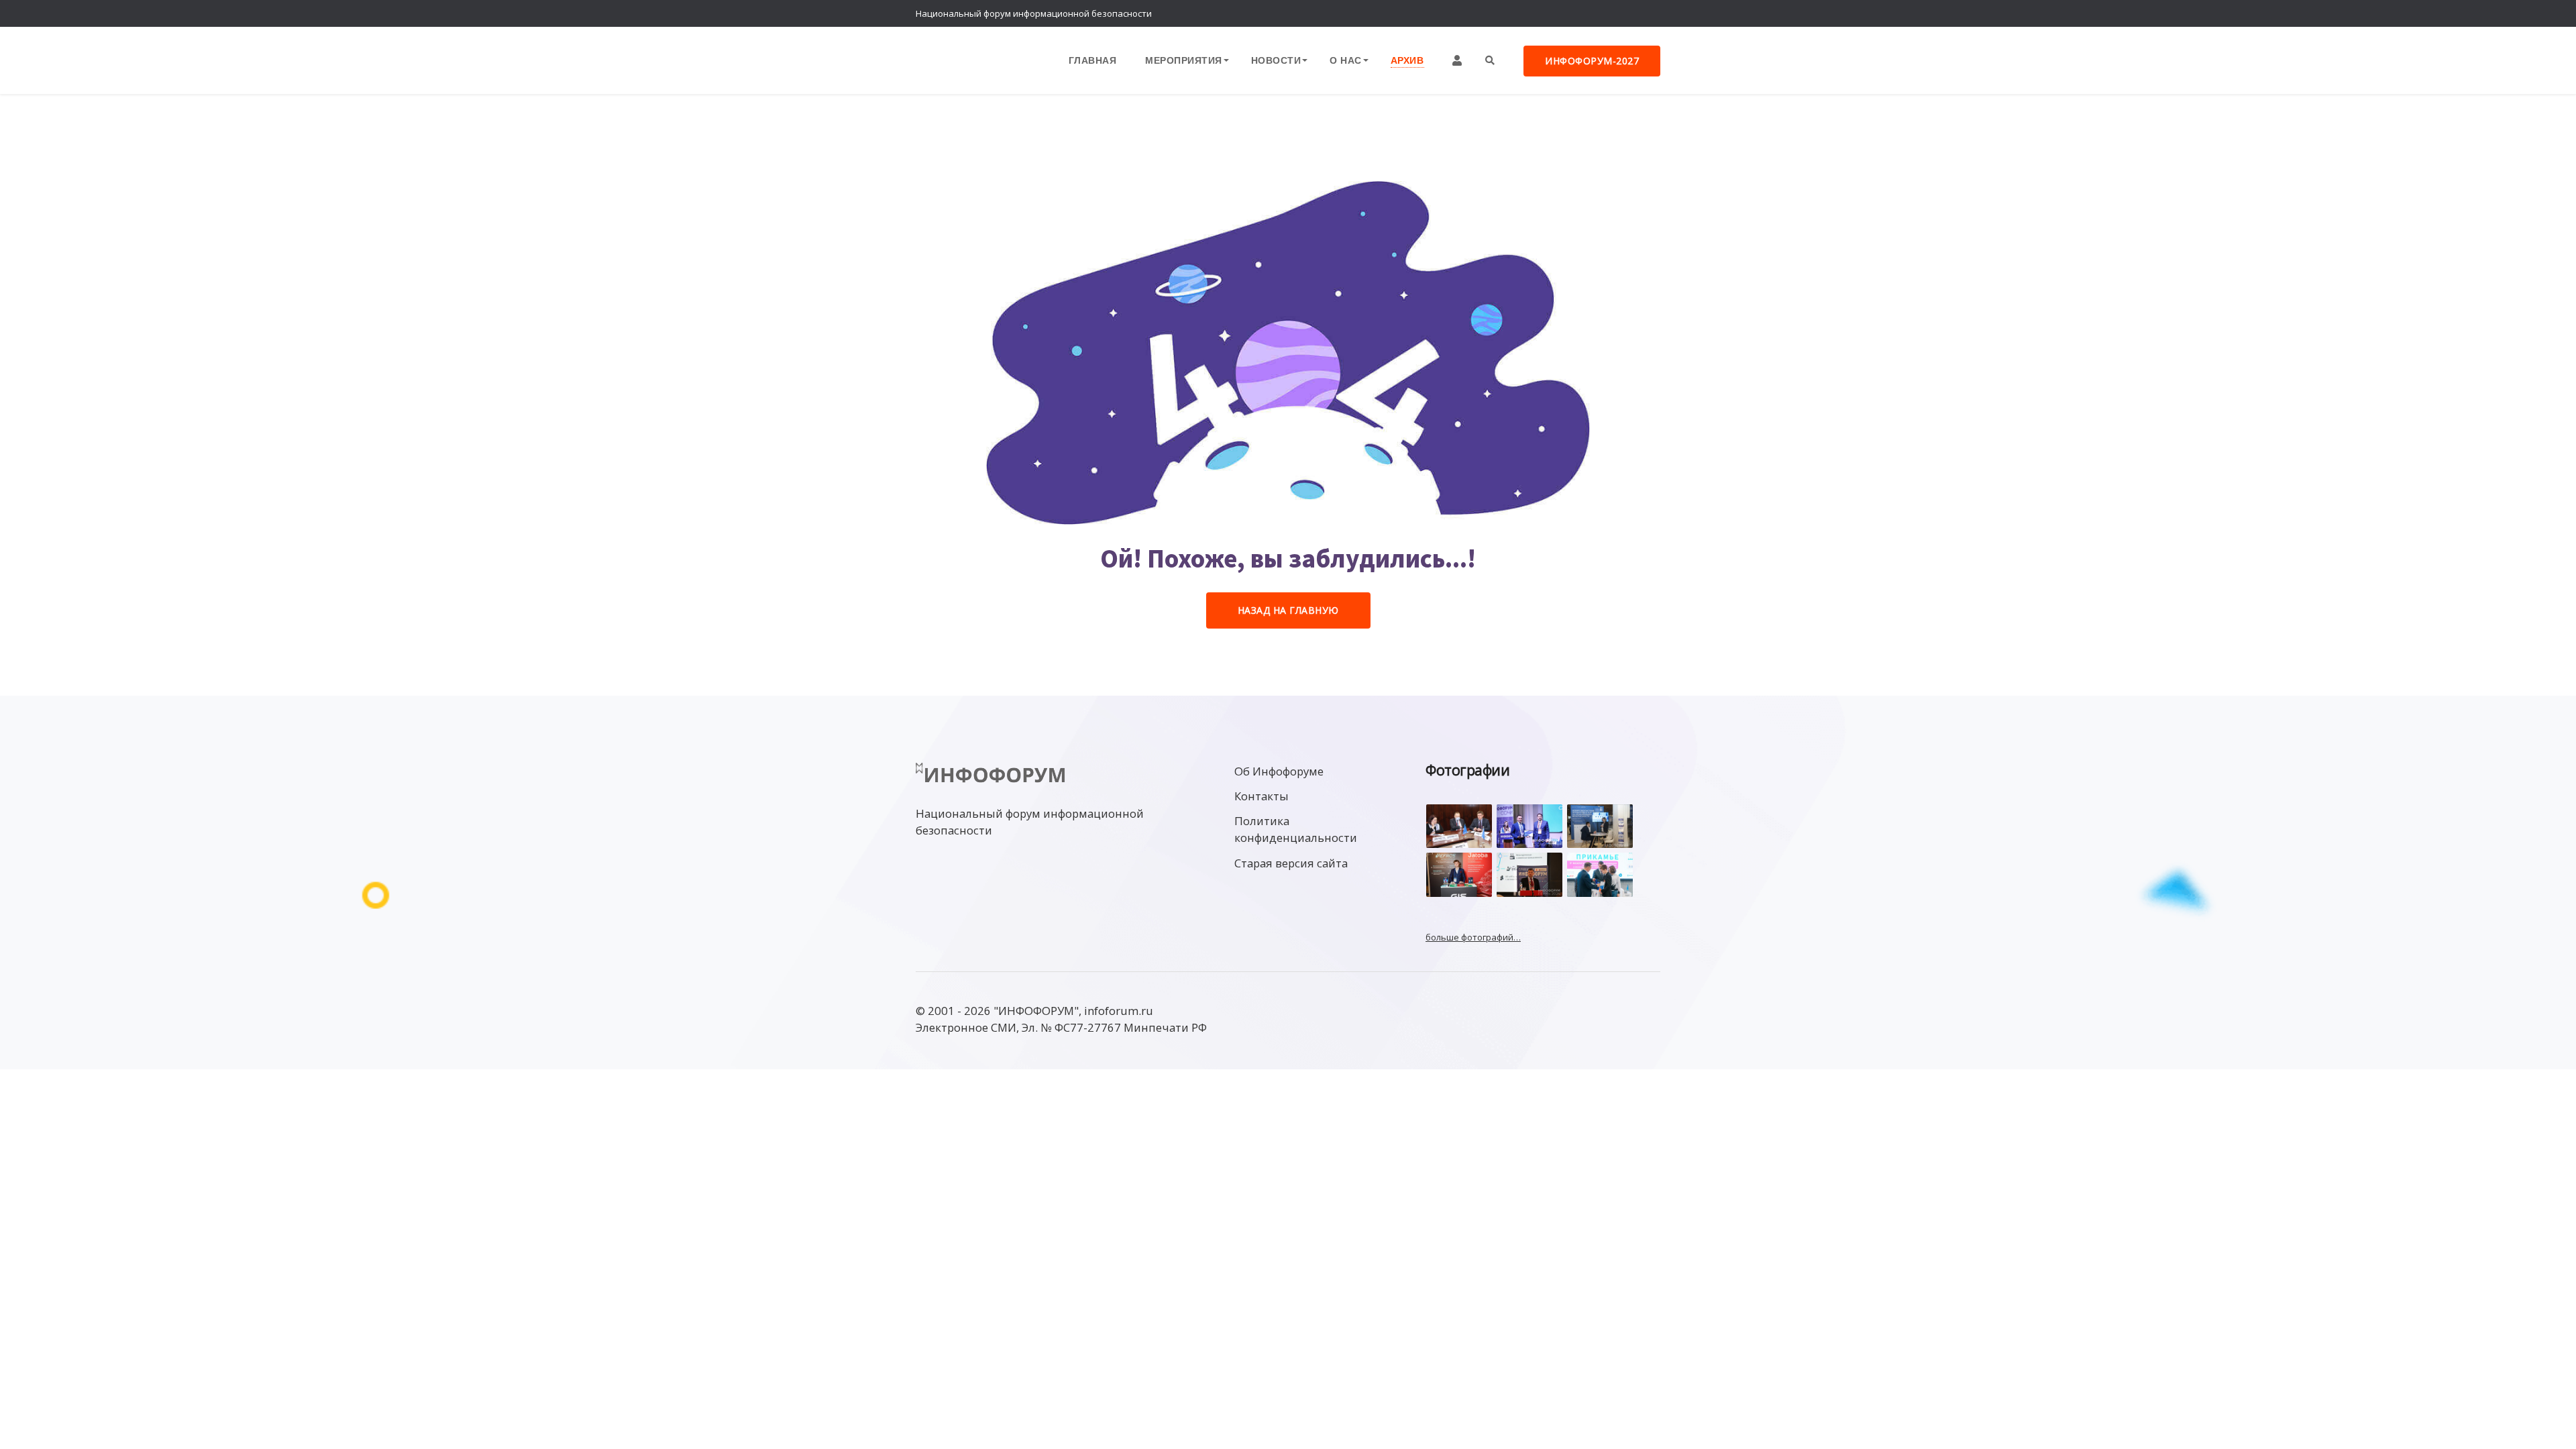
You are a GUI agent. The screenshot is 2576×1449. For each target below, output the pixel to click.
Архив (1407, 60)
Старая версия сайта (1291, 863)
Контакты (1262, 796)
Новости (1276, 60)
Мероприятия (1184, 60)
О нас (1346, 60)
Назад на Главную (1288, 610)
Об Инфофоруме (1279, 771)
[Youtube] (1647, 13)
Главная (1093, 60)
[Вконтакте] (1620, 13)
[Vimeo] (1593, 13)
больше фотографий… (1473, 937)
